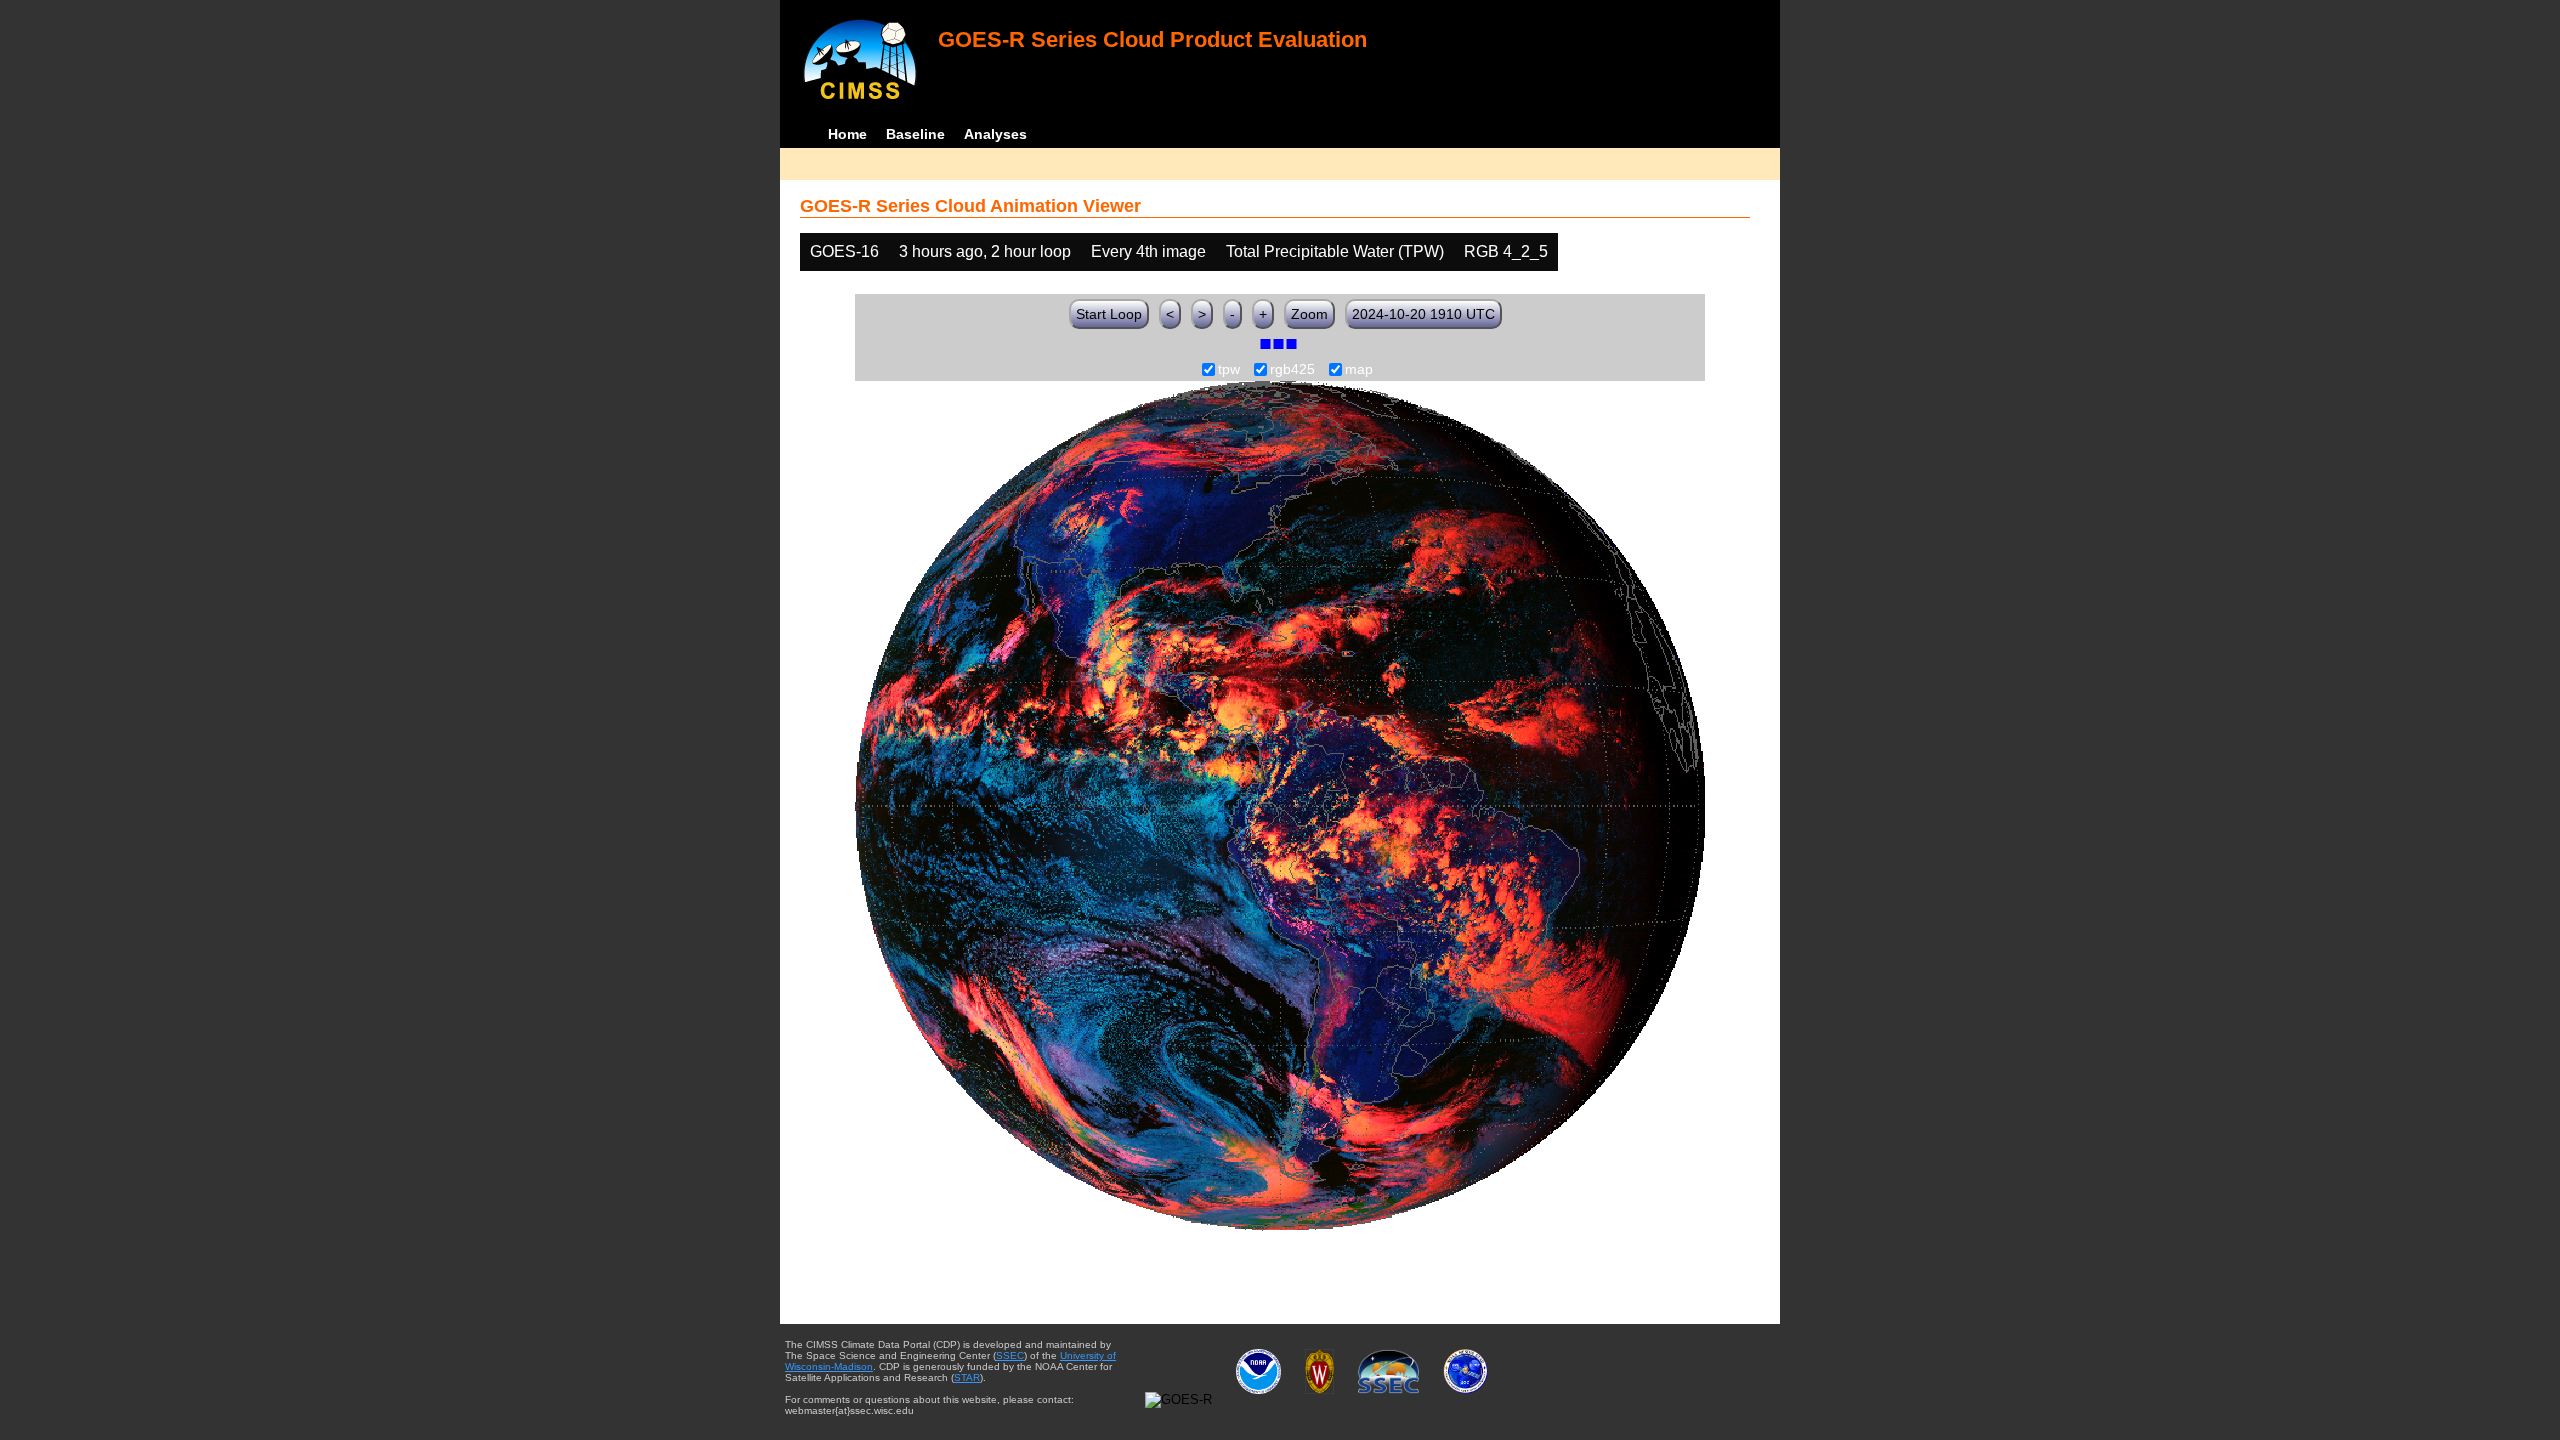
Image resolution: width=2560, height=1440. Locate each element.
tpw (1229, 370)
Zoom (1309, 314)
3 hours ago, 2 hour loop (985, 251)
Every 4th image (1148, 251)
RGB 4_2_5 (1506, 251)
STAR (967, 1377)
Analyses (995, 134)
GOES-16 (844, 251)
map (1359, 370)
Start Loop (1109, 314)
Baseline (915, 134)
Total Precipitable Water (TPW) (1335, 251)
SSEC (1010, 1355)
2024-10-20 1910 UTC (1423, 314)
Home (847, 134)
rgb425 (1292, 370)
